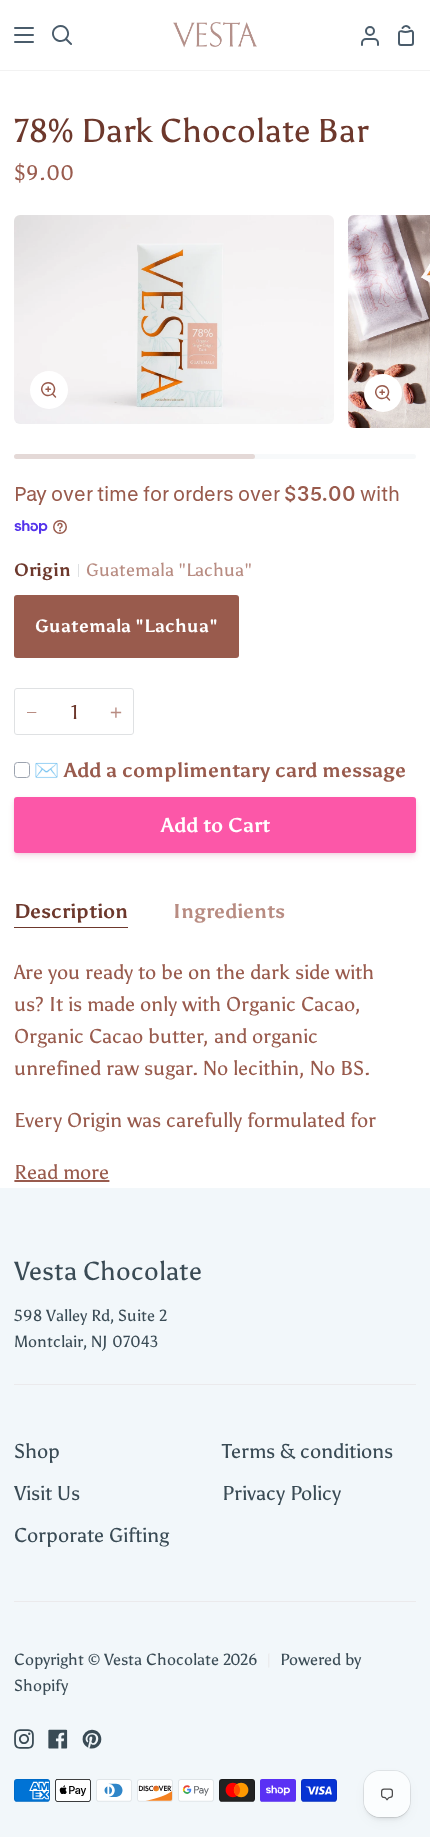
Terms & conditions (307, 1451)
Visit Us (47, 1493)
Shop (37, 1451)
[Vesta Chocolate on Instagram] (24, 1739)
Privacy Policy (281, 1493)
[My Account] (362, 35)
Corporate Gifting (91, 1535)
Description (71, 911)
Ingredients (229, 911)
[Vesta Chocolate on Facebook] (58, 1739)
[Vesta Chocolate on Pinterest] (92, 1739)
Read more (61, 1172)
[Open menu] (18, 35)
